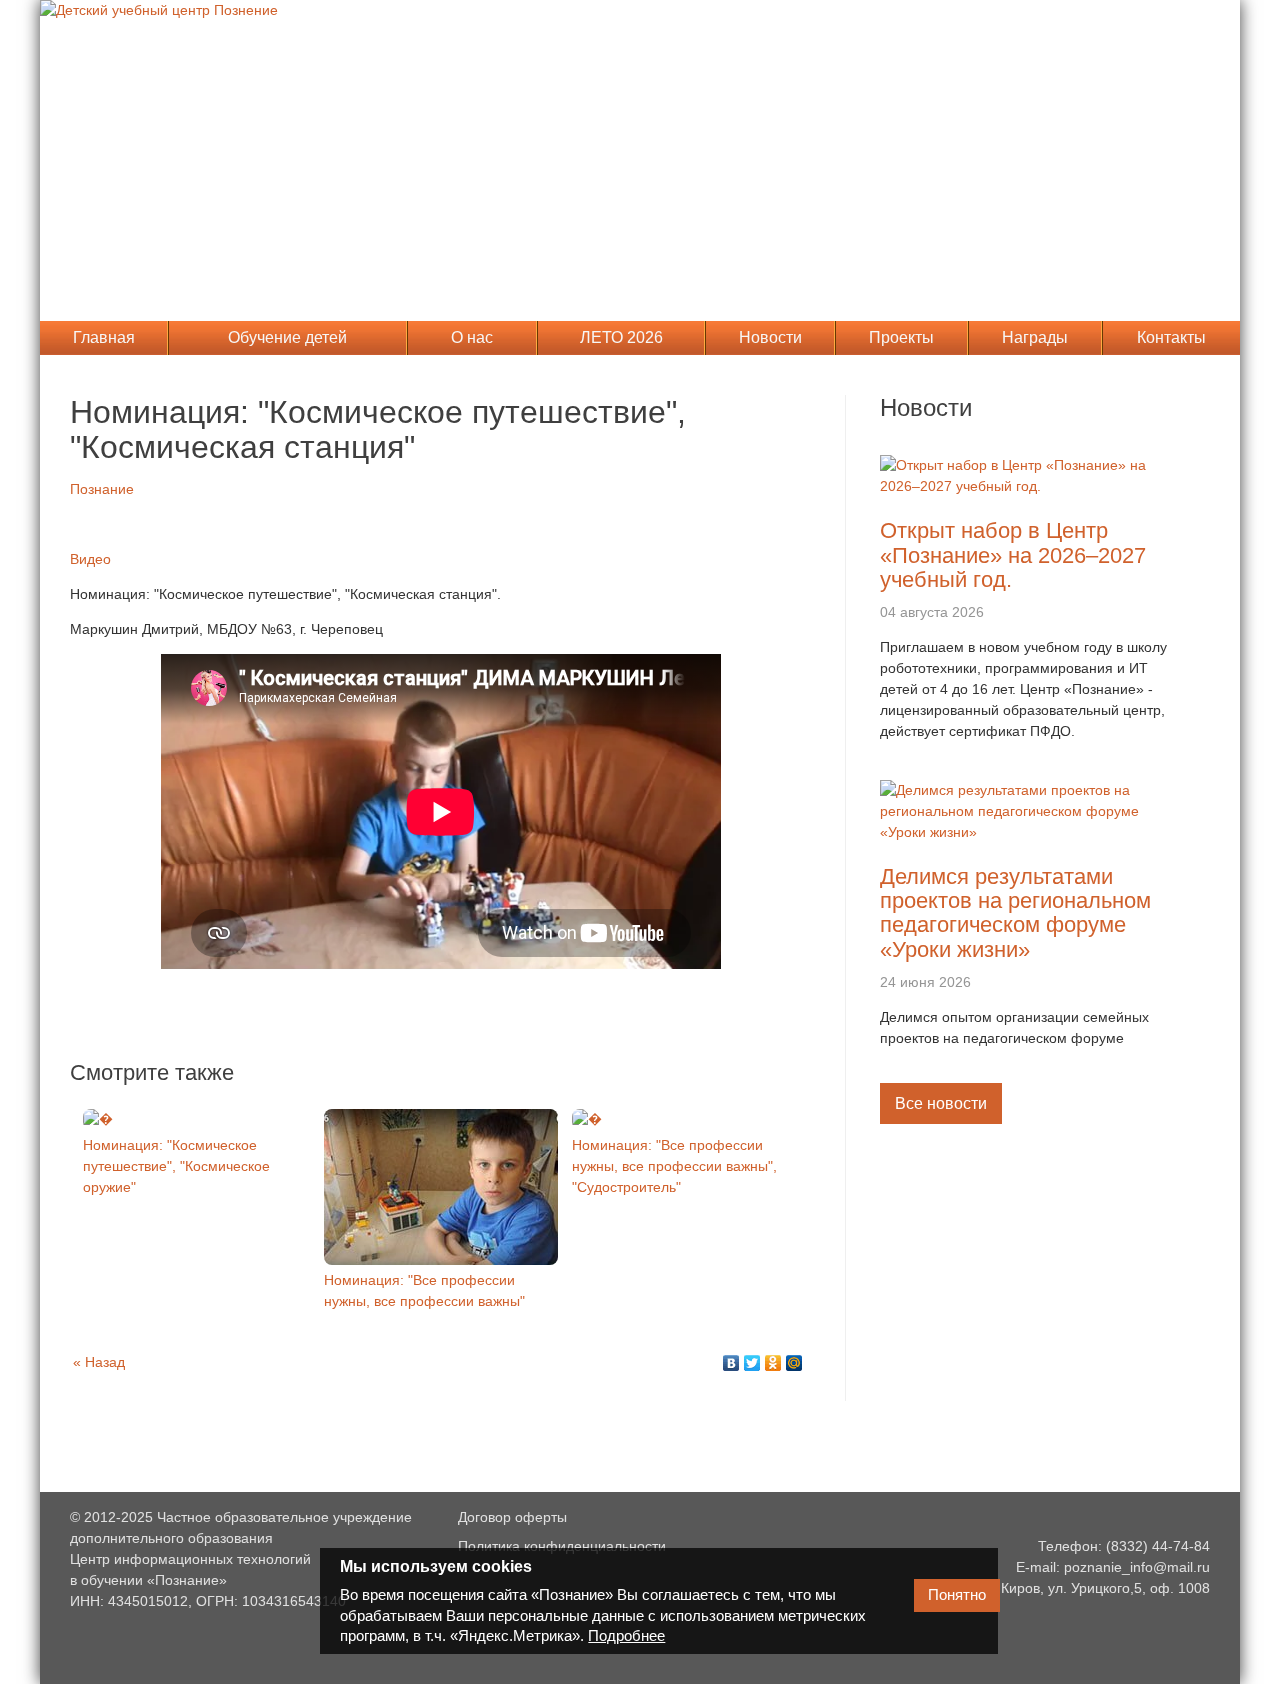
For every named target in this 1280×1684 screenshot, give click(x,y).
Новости (770, 337)
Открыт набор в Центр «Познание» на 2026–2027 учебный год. (1013, 554)
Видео (90, 559)
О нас (472, 337)
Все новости (941, 1103)
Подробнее (626, 1635)
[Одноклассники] (773, 1363)
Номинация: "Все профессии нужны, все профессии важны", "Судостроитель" (674, 1166)
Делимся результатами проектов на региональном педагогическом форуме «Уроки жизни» (1015, 913)
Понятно (957, 1594)
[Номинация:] (98, 1119)
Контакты (1171, 337)
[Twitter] (752, 1363)
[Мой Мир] (794, 1363)
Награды (1035, 337)
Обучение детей (287, 337)
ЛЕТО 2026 (621, 337)
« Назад (99, 1362)
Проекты (901, 337)
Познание (102, 489)
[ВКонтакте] (731, 1363)
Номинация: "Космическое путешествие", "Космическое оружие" (176, 1166)
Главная (104, 337)
